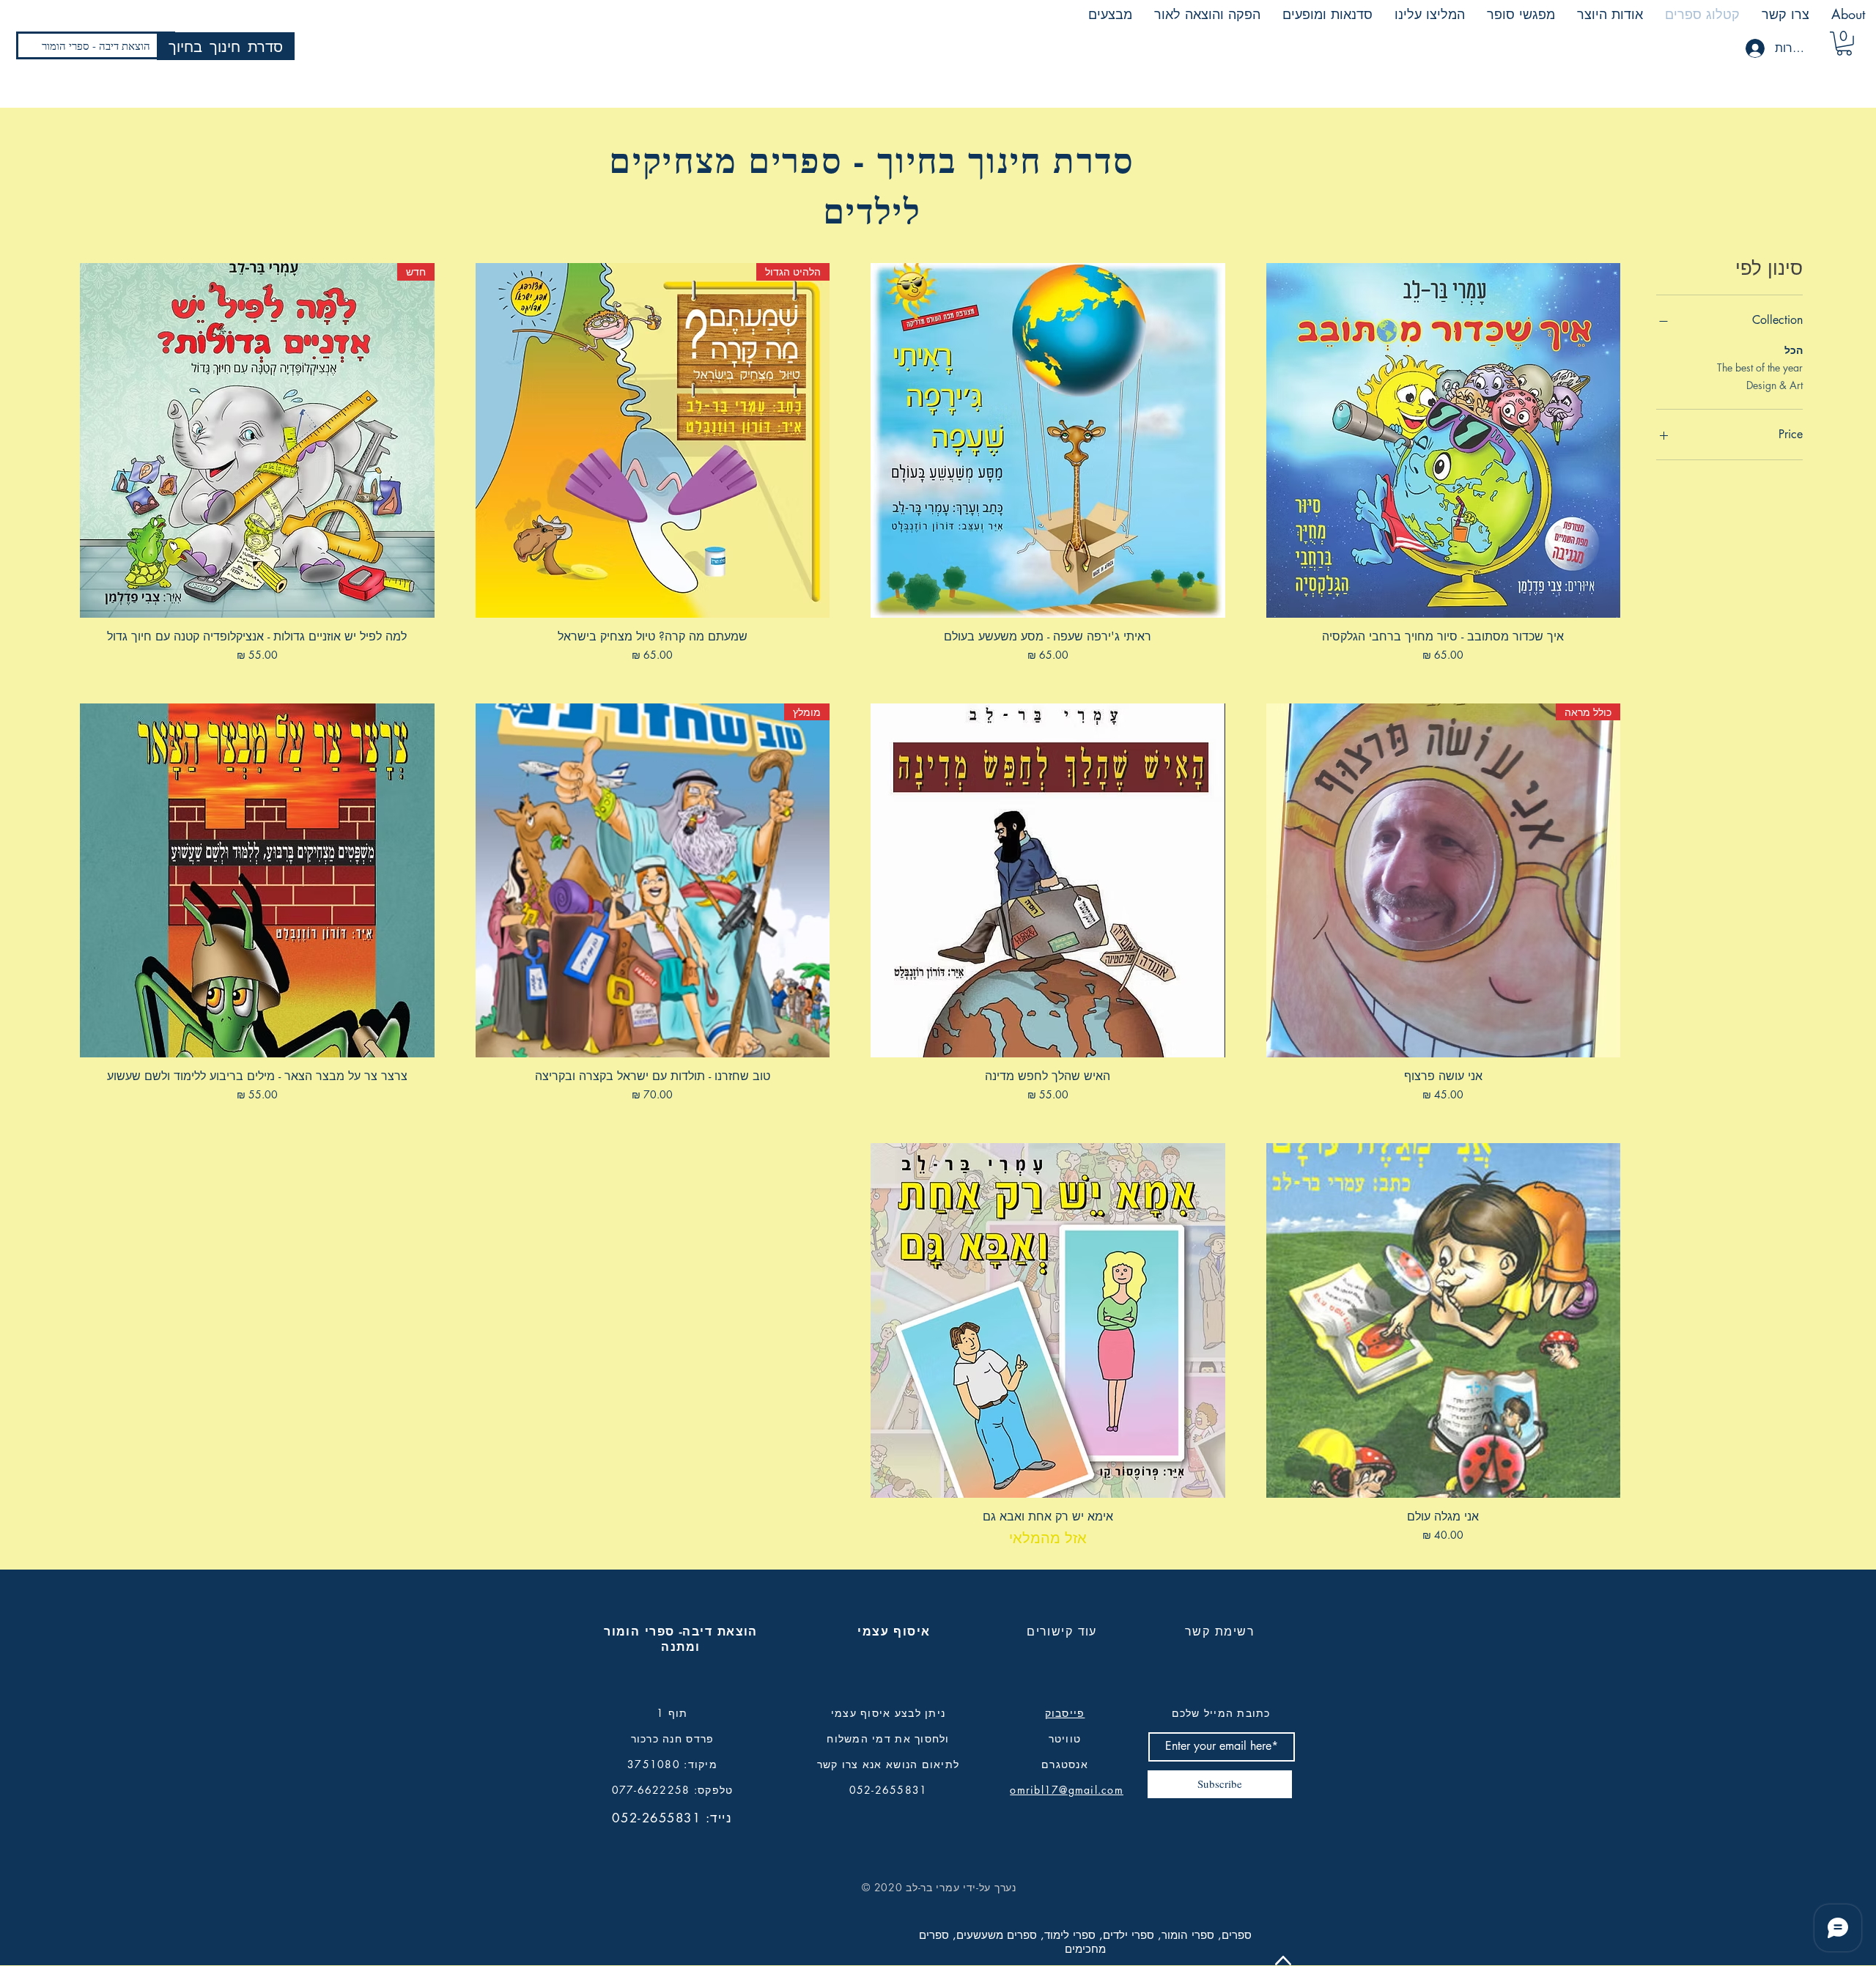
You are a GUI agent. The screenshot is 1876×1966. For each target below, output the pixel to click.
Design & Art (1775, 385)
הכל (1794, 350)
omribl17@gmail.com (1067, 1790)
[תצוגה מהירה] (1444, 440)
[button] (1844, 44)
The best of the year (1760, 367)
